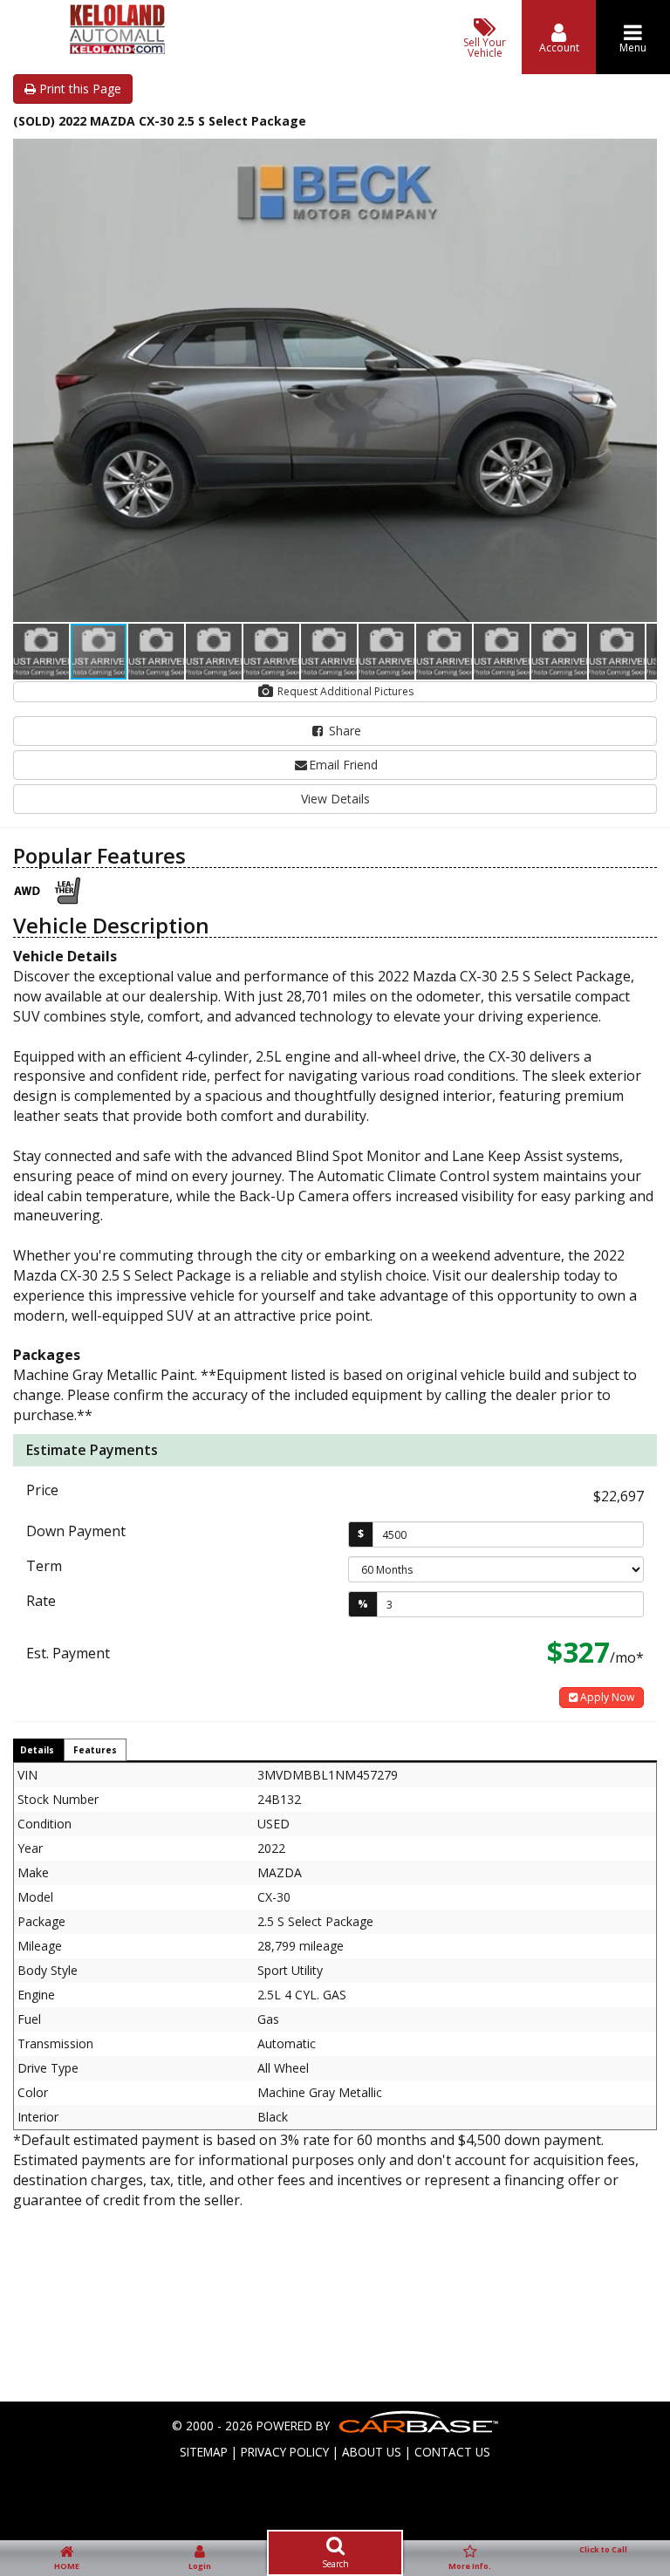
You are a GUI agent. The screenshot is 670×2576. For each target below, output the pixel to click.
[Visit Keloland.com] (117, 49)
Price (42, 1490)
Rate (41, 1601)
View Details (335, 799)
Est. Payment (68, 1653)
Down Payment (76, 1531)
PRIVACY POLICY (285, 2452)
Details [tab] (37, 1750)
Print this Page (79, 89)
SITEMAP (204, 2452)
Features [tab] (95, 1750)
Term (44, 1566)
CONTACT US (452, 2452)
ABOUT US (372, 2452)
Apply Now (606, 1697)
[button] (641, 154)
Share (343, 731)
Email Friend (343, 765)
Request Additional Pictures (344, 691)
